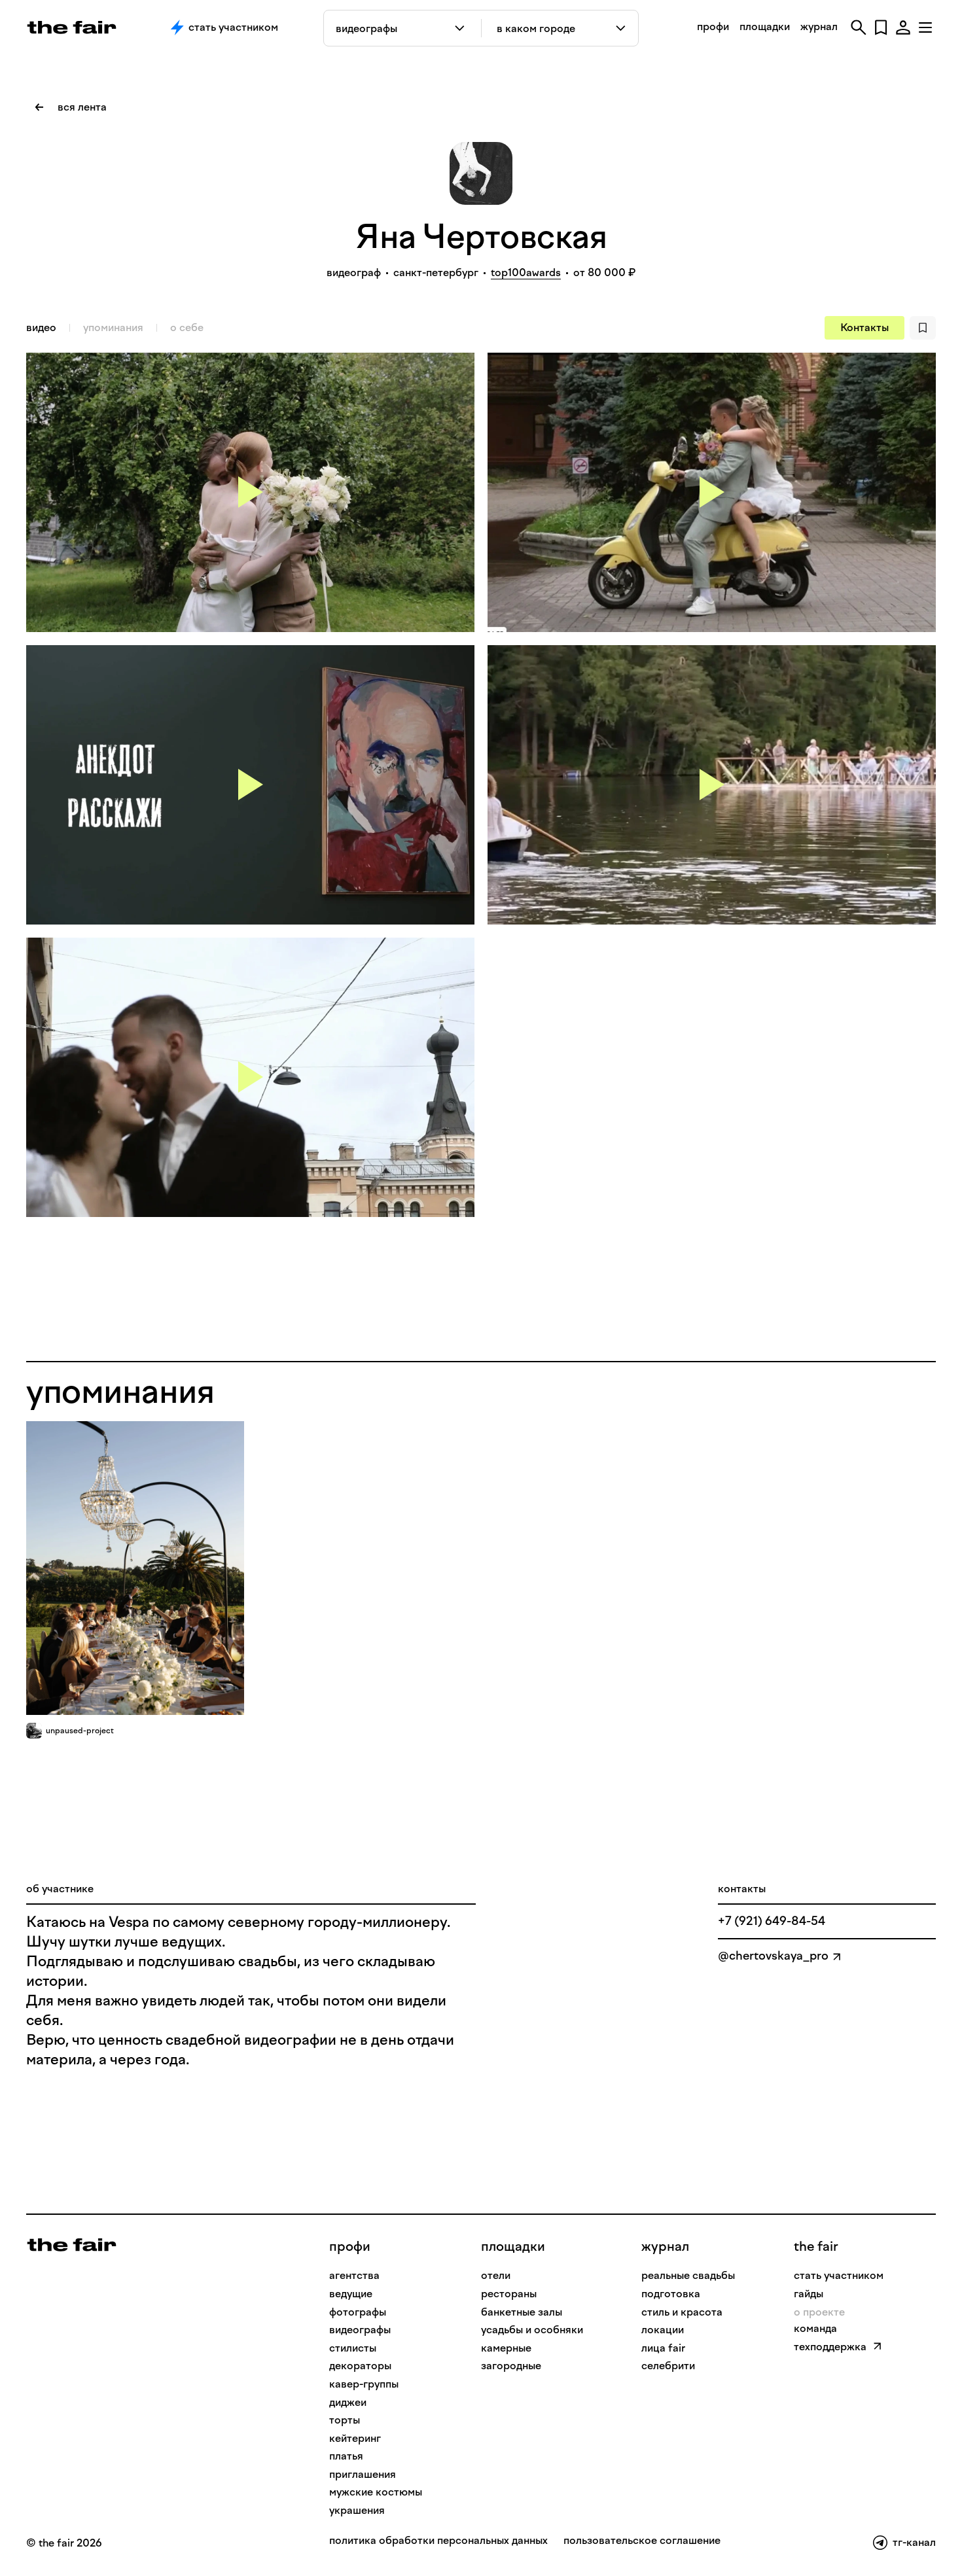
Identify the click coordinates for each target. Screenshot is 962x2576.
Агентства (354, 2275)
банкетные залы (522, 2312)
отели (496, 2275)
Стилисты (353, 2348)
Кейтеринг (355, 2438)
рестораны (509, 2294)
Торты (345, 2420)
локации (663, 2330)
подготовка (671, 2294)
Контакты (864, 327)
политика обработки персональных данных (438, 2541)
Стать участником (233, 27)
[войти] (903, 27)
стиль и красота (682, 2312)
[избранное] (881, 27)
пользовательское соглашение (642, 2541)
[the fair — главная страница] (72, 27)
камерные (506, 2348)
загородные (511, 2366)
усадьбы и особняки (532, 2330)
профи (713, 26)
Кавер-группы (364, 2384)
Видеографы (360, 2330)
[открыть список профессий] (462, 28)
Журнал (665, 2246)
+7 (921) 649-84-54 (772, 1921)
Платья (346, 2456)
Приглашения (363, 2474)
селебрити (668, 2366)
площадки (765, 26)
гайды (809, 2294)
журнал (819, 26)
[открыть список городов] (621, 28)
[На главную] (72, 2244)
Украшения (357, 2510)
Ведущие (351, 2294)
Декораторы (360, 2366)
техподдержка (830, 2347)
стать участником (839, 2275)
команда (815, 2328)
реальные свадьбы (688, 2275)
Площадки (513, 2246)
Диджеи (348, 2402)
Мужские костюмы (376, 2492)
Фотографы (358, 2312)
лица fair (663, 2348)
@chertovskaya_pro (773, 1956)
